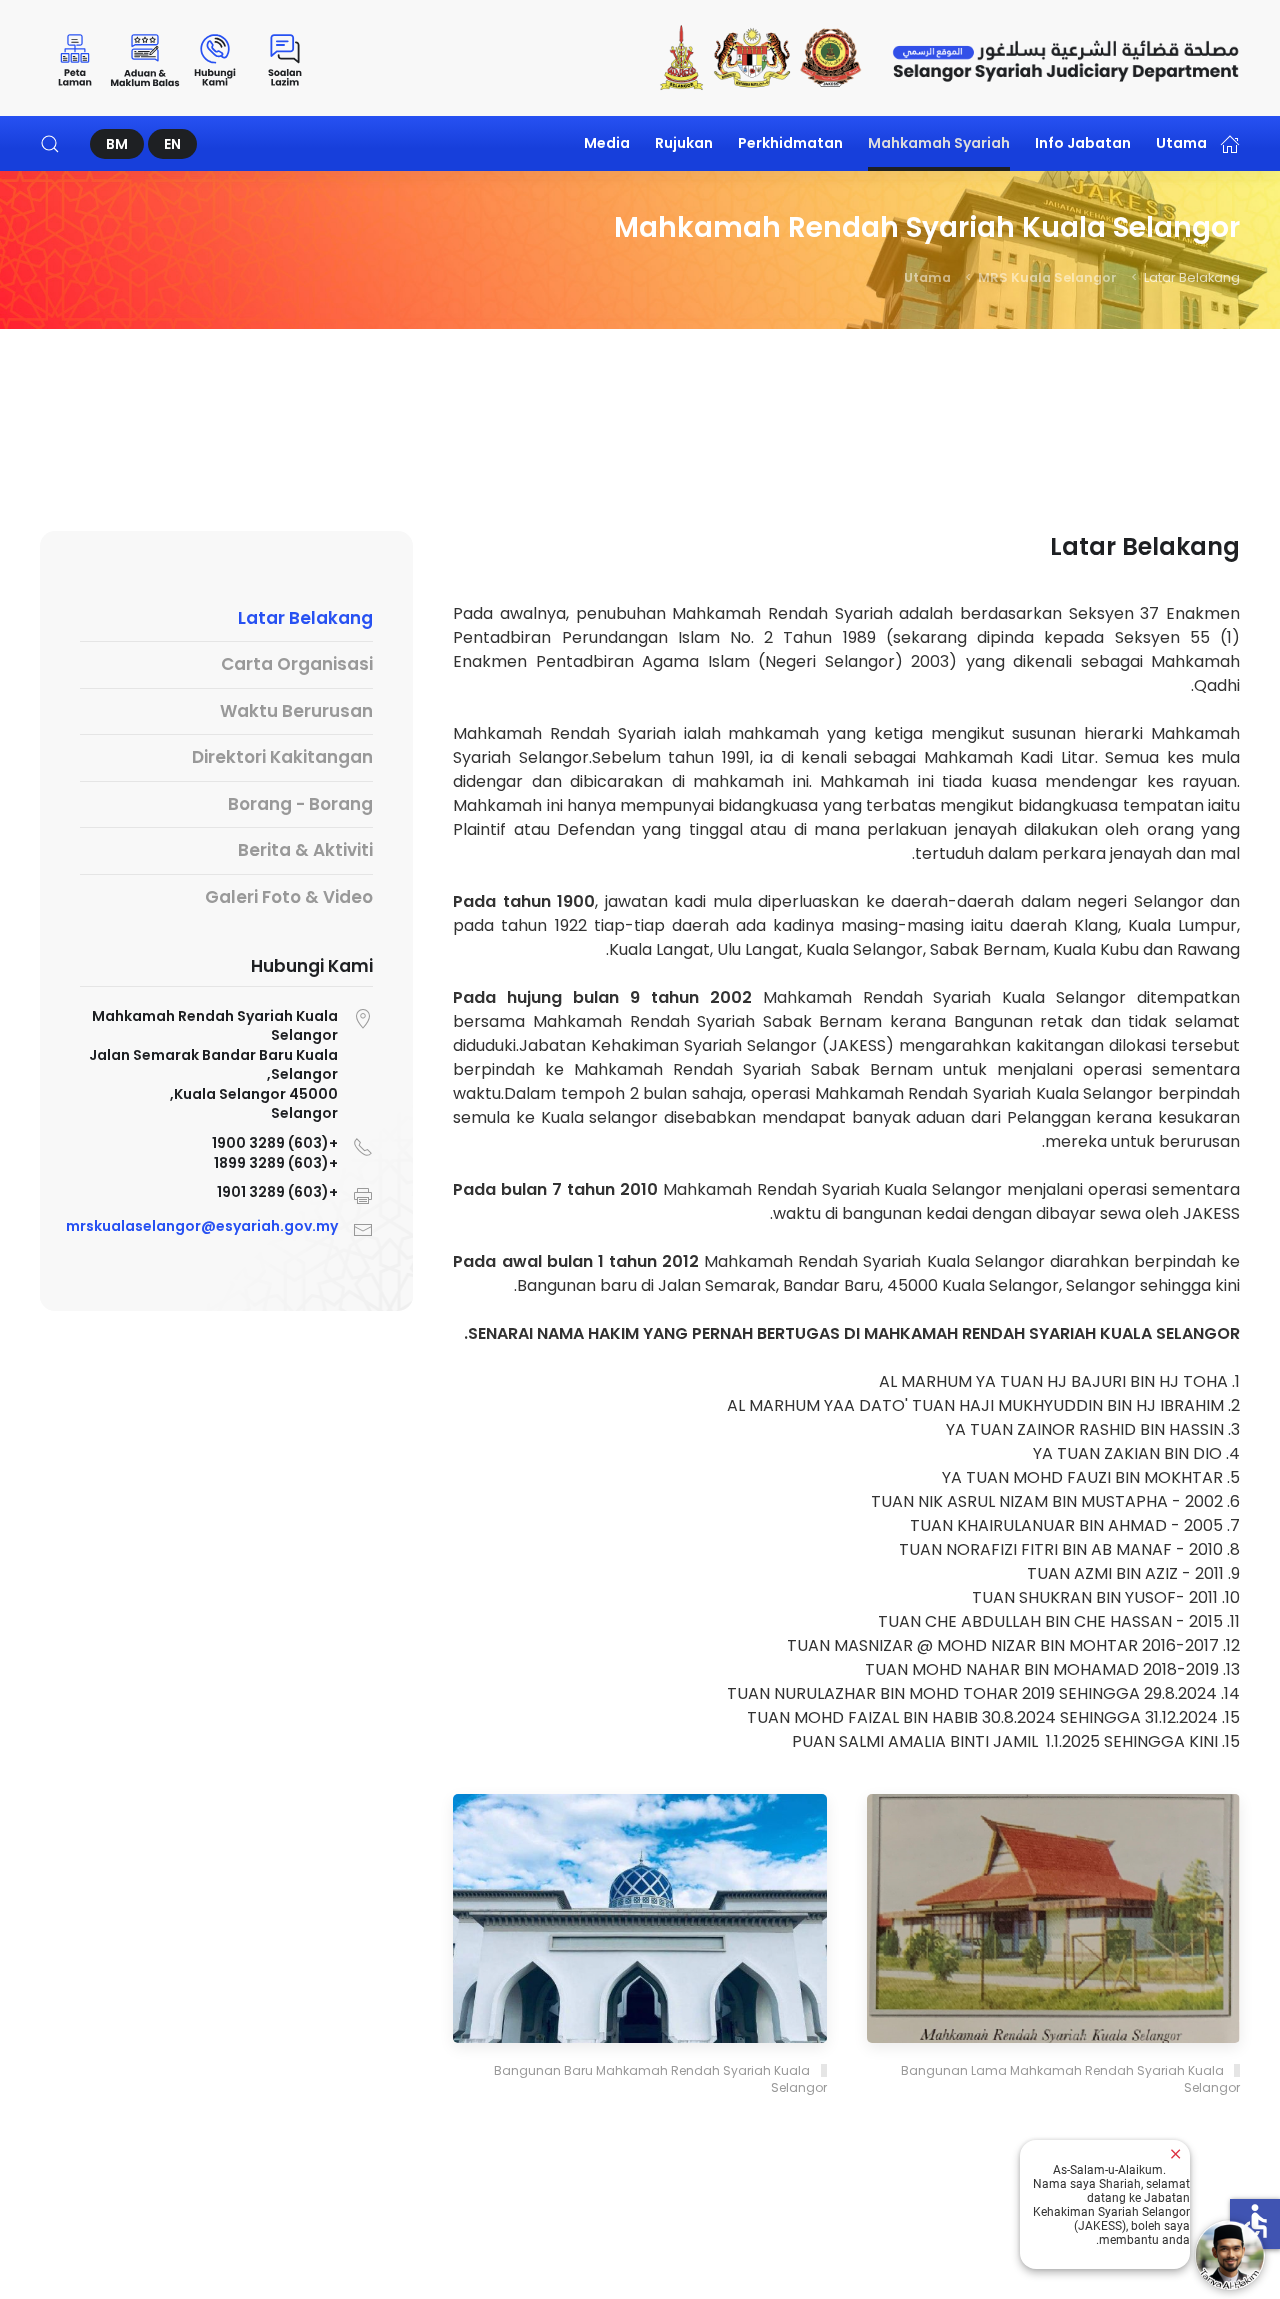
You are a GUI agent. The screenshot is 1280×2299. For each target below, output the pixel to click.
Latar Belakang (305, 618)
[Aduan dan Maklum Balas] (145, 58)
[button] (50, 143)
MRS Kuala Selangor (1047, 277)
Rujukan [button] (684, 143)
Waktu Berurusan (296, 711)
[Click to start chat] (1230, 2255)
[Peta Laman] (75, 58)
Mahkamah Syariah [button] (939, 143)
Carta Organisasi (297, 664)
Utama (1181, 143)
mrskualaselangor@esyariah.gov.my (202, 1227)
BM (117, 144)
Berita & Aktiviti (305, 850)
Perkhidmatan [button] (790, 143)
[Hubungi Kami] (215, 58)
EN (172, 144)
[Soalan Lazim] (285, 58)
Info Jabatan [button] (1083, 143)
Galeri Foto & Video (289, 897)
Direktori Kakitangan (282, 757)
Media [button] (607, 143)
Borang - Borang (300, 804)
